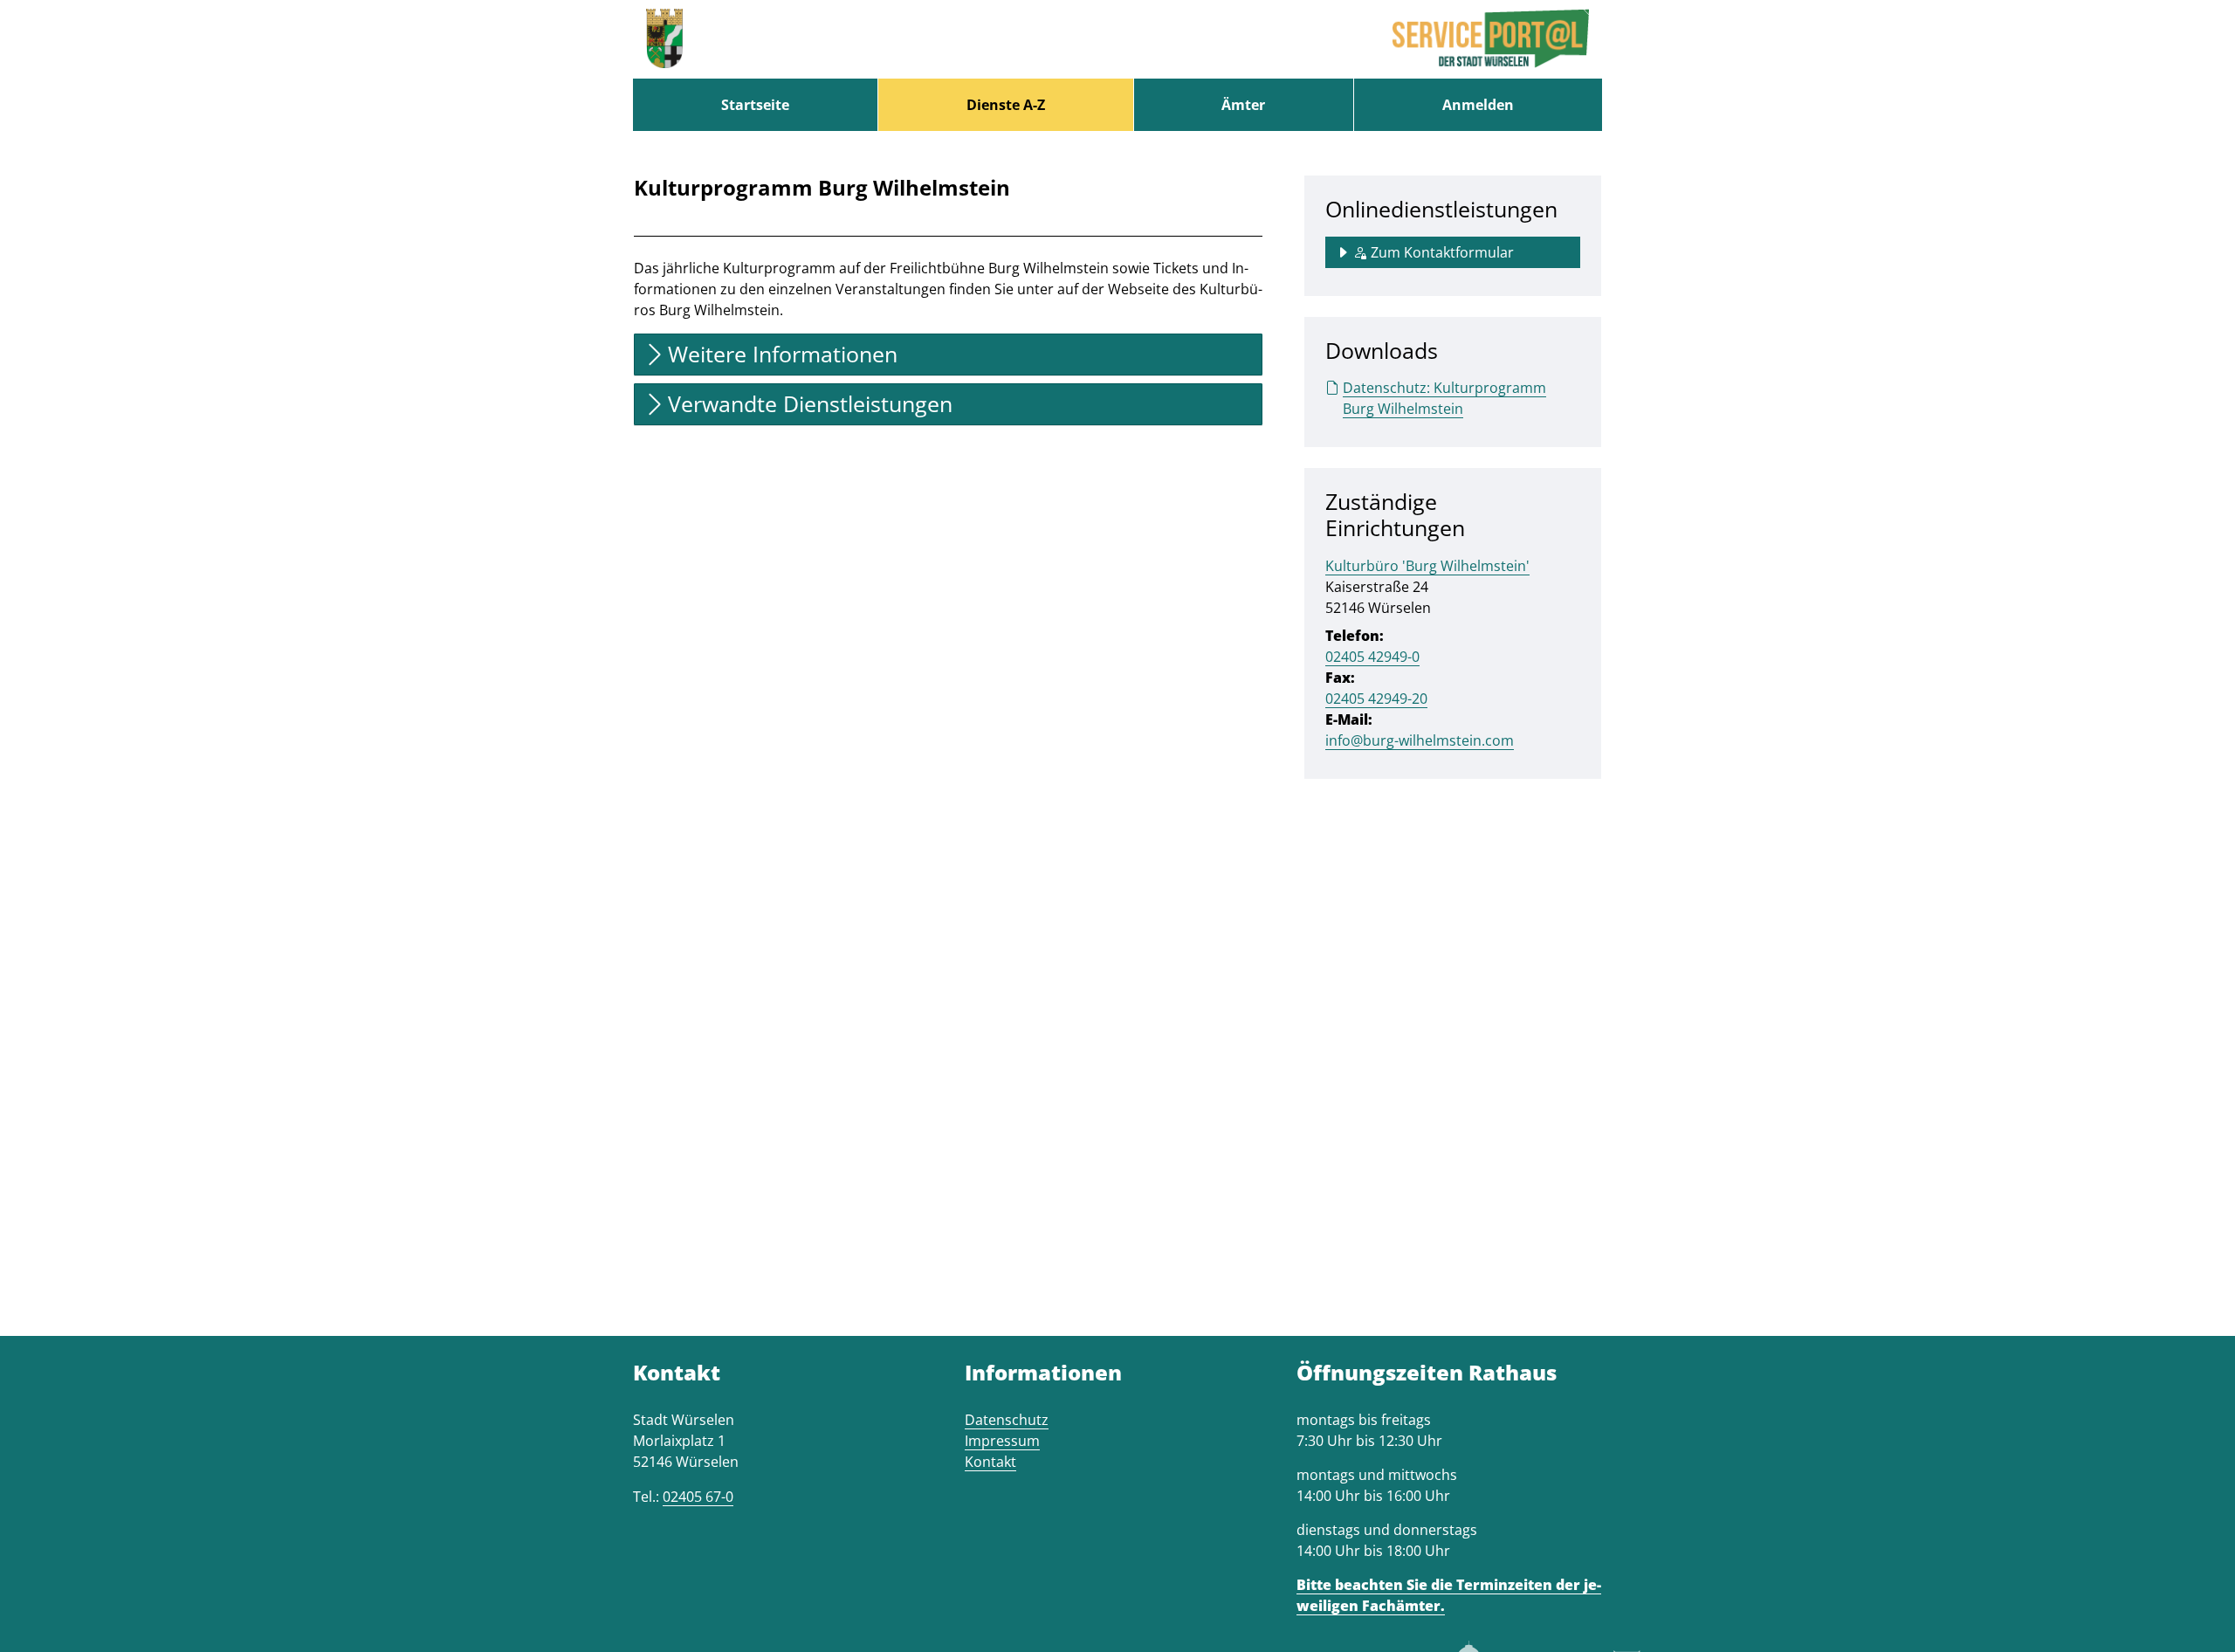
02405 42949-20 (1376, 699)
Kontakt (990, 1462)
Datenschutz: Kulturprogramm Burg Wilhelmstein (1444, 398)
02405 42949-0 (1372, 657)
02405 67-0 (698, 1497)
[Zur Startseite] (664, 39)
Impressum (1002, 1441)
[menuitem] (755, 105)
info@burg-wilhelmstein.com (1420, 740)
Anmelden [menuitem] (1478, 105)
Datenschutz (1007, 1420)
